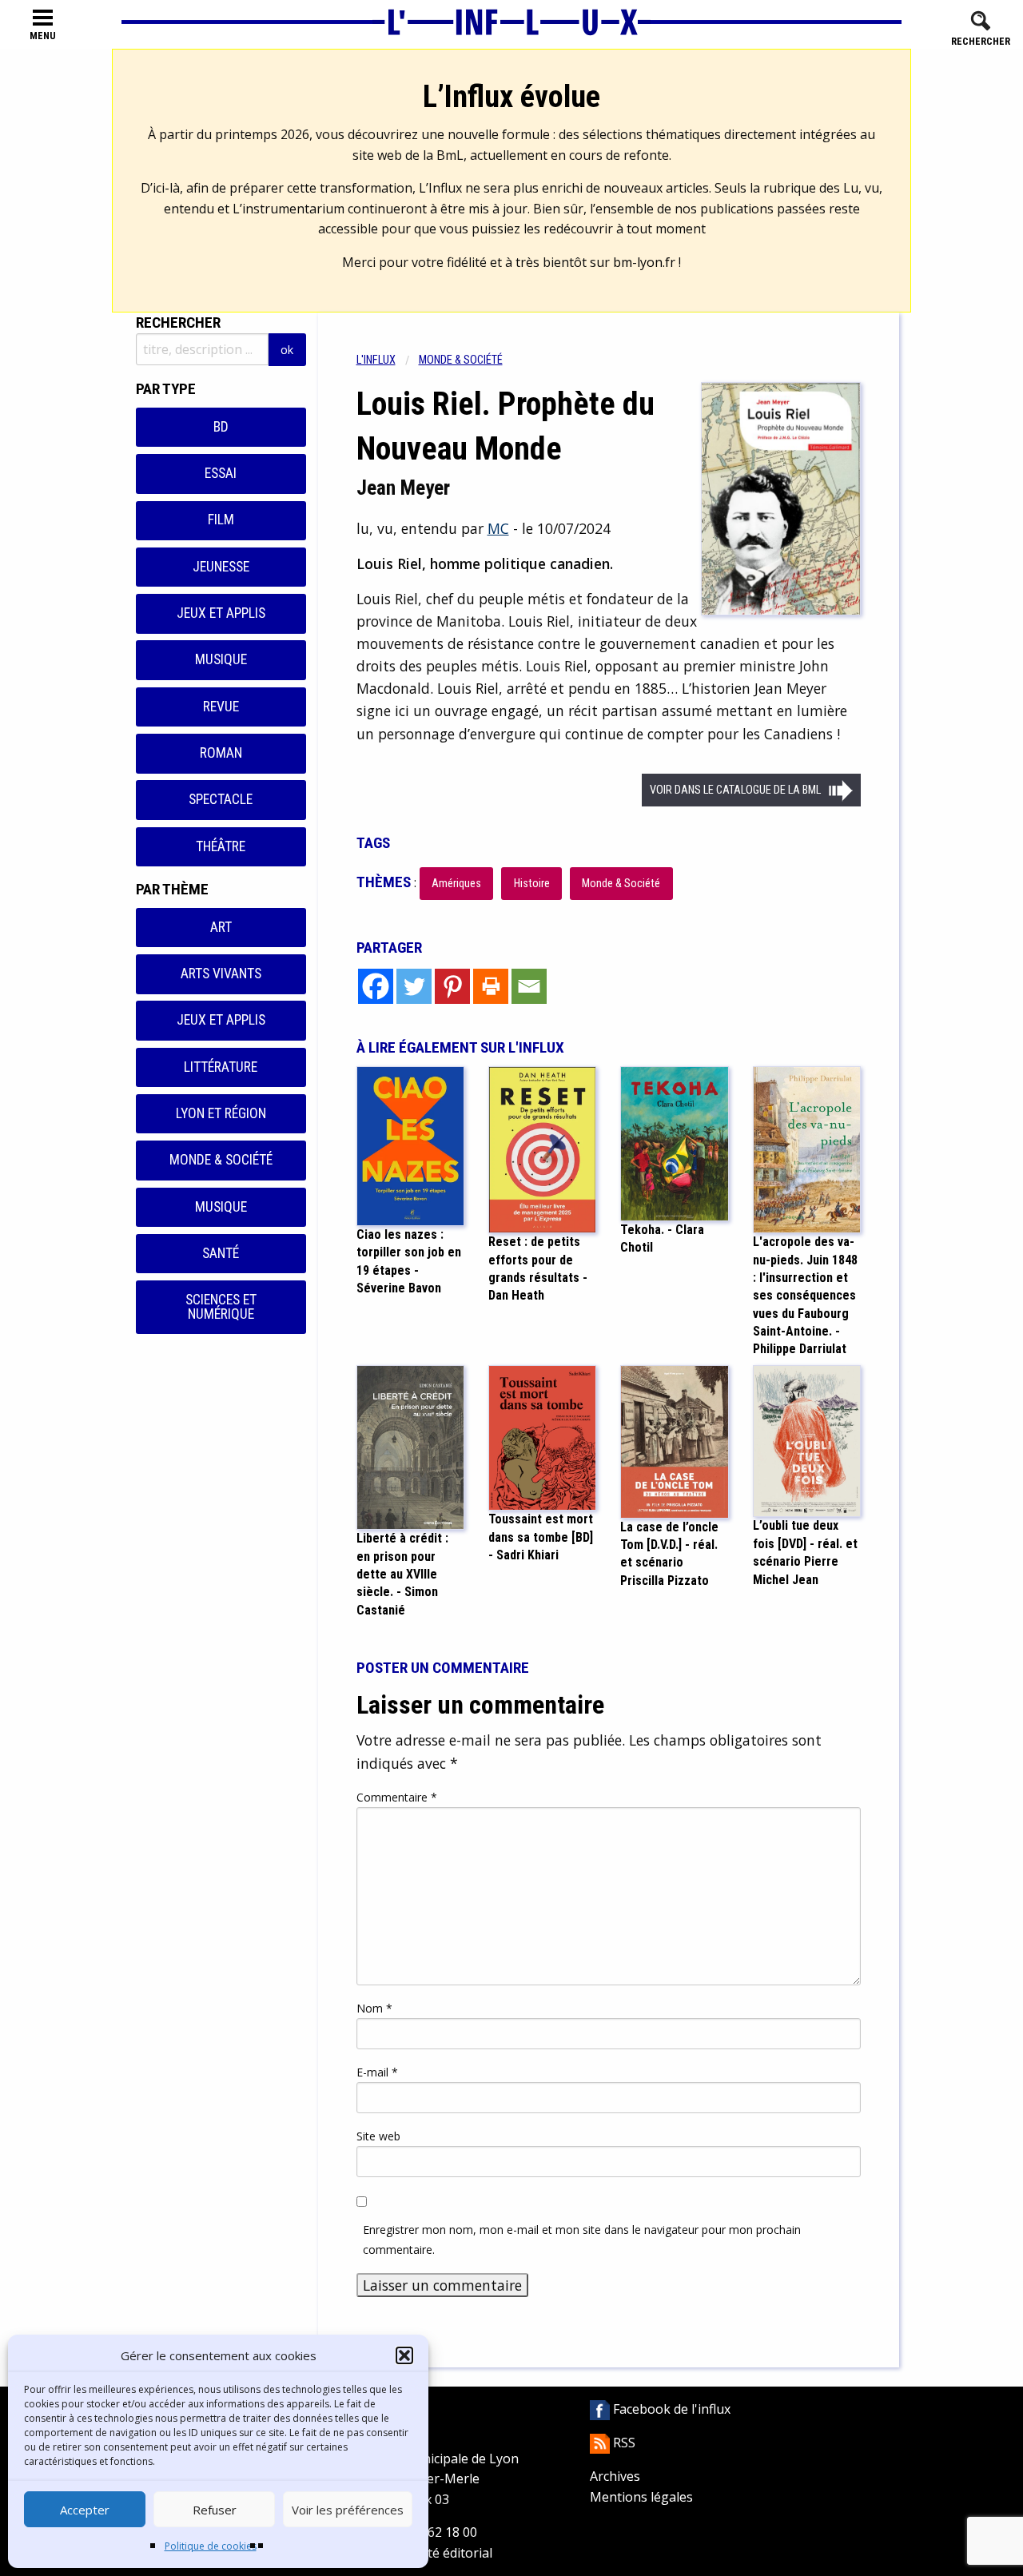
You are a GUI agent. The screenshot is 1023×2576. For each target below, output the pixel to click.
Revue (221, 707)
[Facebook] (376, 986)
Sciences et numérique (221, 1307)
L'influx (376, 360)
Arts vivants (221, 973)
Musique (221, 659)
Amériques (456, 884)
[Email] (529, 986)
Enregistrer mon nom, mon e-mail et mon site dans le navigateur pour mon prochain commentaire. (582, 2240)
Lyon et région (221, 1113)
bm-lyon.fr (644, 262)
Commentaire (397, 1797)
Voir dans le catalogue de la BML (735, 790)
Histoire (532, 884)
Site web (378, 2136)
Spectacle (221, 799)
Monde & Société (221, 1160)
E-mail (377, 2072)
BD (221, 427)
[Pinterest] (452, 986)
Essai (221, 473)
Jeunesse (221, 567)
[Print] (491, 986)
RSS (623, 2443)
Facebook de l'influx (670, 2409)
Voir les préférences (348, 2510)
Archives (615, 2476)
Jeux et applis (221, 613)
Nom (374, 2008)
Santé (221, 1253)
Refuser (215, 2510)
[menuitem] (388, 360)
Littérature (221, 1067)
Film (221, 520)
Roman (221, 753)
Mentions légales (641, 2497)
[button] (404, 2355)
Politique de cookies (211, 2546)
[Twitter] (414, 986)
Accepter (85, 2510)
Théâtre (221, 846)
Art (221, 927)
